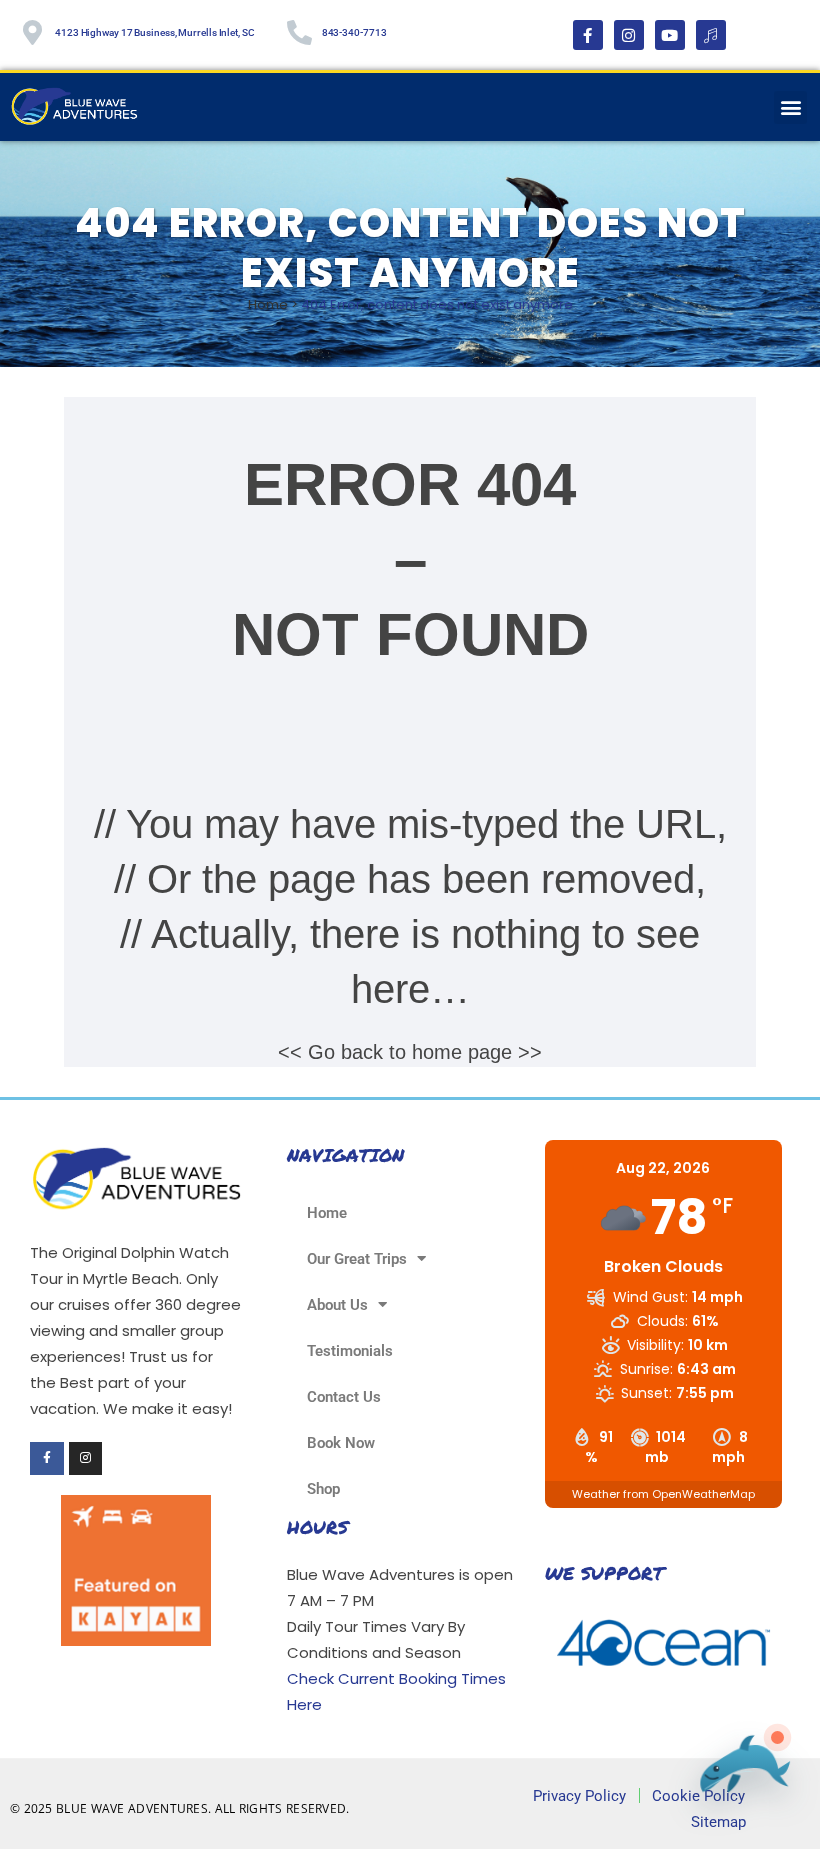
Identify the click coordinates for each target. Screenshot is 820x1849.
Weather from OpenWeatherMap (663, 1494)
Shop (323, 1489)
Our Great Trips (357, 1259)
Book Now (341, 1443)
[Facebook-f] (588, 35)
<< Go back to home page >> (410, 1052)
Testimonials (350, 1351)
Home (268, 304)
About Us (337, 1305)
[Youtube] (670, 35)
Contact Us (344, 1397)
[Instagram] (629, 35)
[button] (790, 107)
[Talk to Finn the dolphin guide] (739, 1773)
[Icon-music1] (711, 35)
